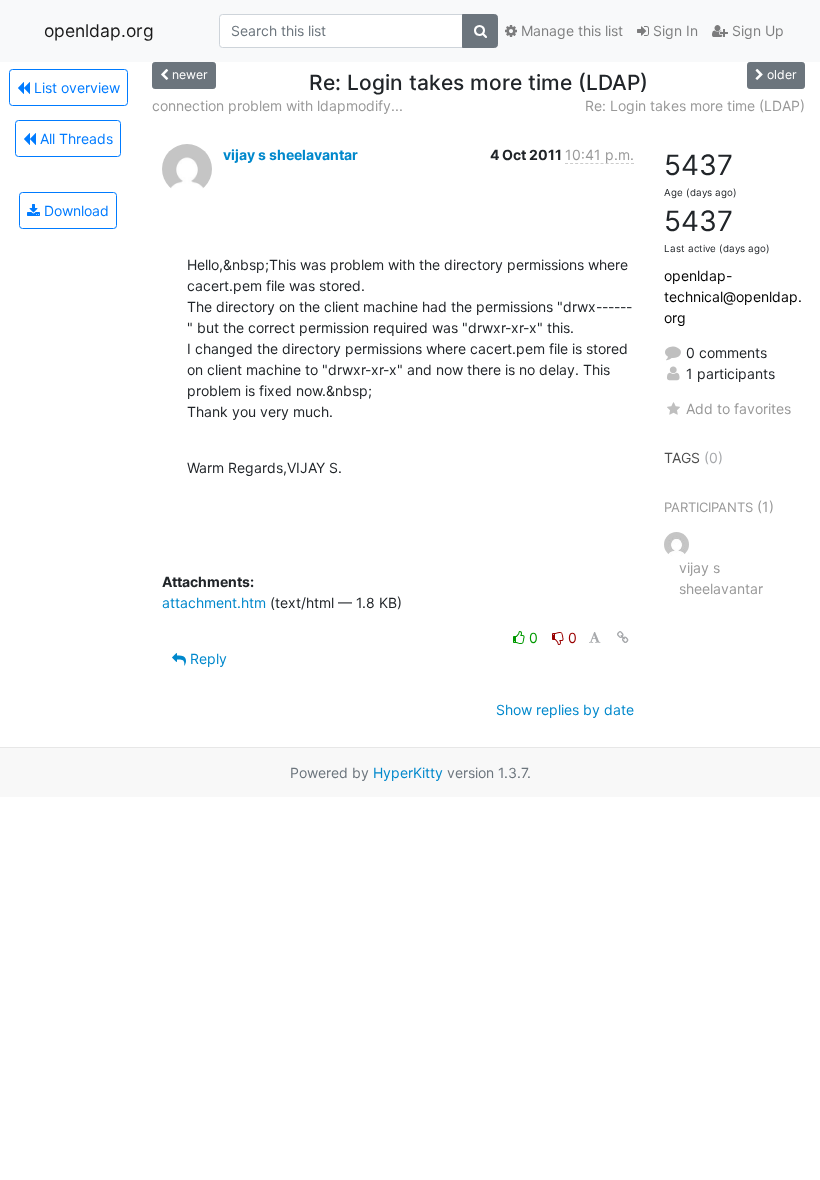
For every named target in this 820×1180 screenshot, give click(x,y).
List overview (75, 87)
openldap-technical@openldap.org (733, 296)
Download (74, 210)
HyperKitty (408, 772)
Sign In (673, 30)
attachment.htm (214, 602)
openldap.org (99, 30)
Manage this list (570, 30)
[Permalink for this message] (623, 637)
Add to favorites (738, 408)
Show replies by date (565, 709)
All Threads (74, 138)
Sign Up (756, 30)
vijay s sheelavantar (290, 154)
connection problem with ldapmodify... (277, 105)
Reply (206, 658)
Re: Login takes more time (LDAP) (695, 105)
